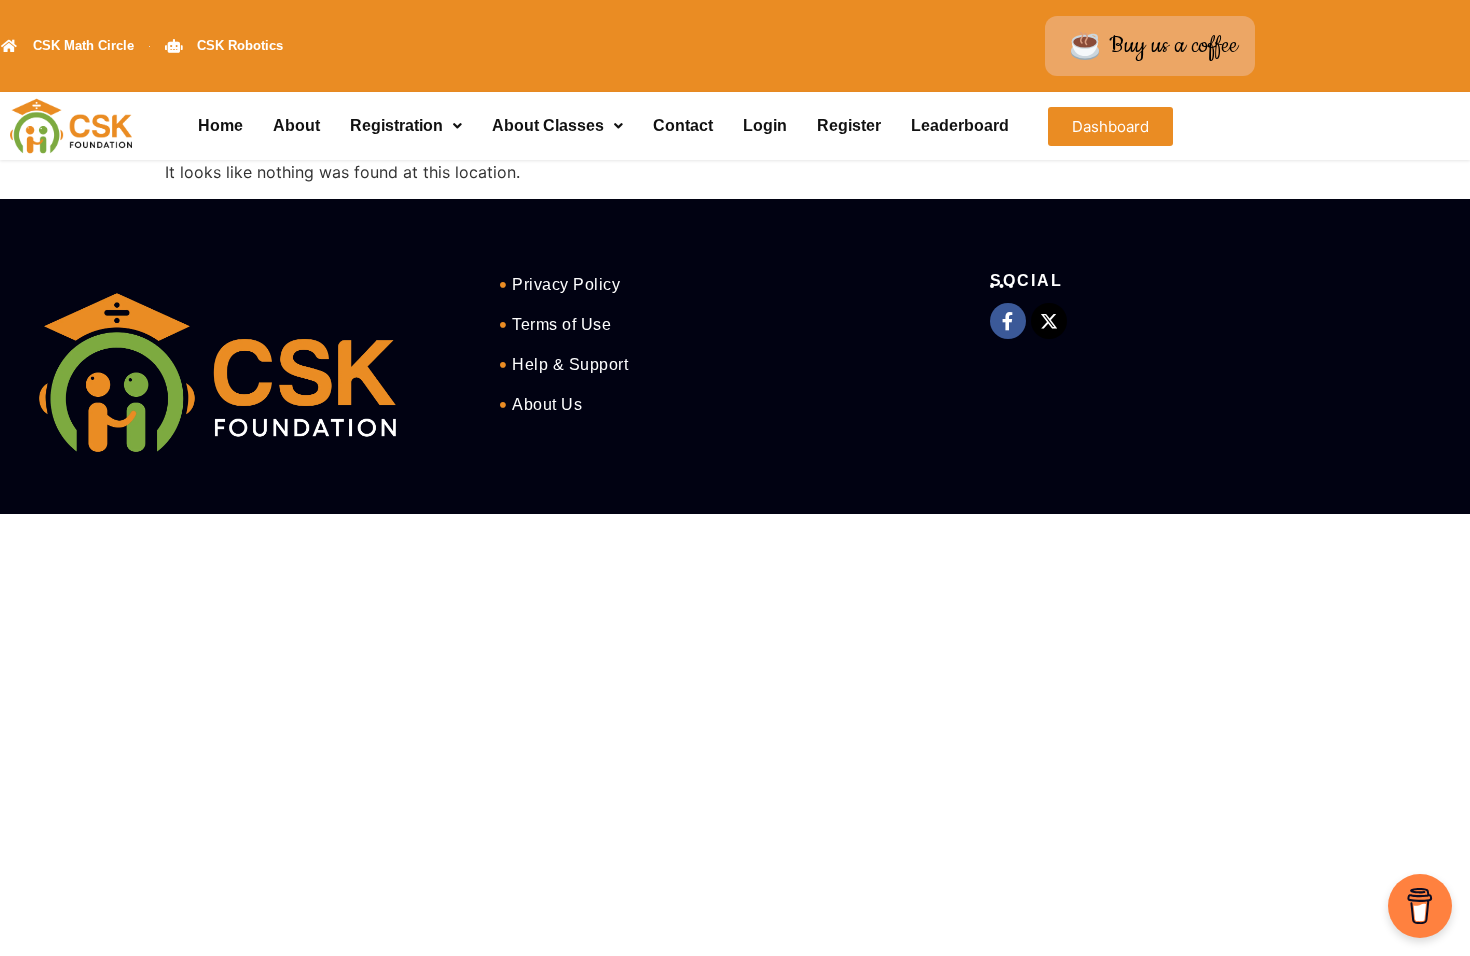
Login (765, 125)
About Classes (548, 125)
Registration (396, 125)
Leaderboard (960, 125)
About (296, 125)
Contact (683, 125)
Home (220, 125)
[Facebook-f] (1008, 321)
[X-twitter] (1049, 321)
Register (849, 125)
